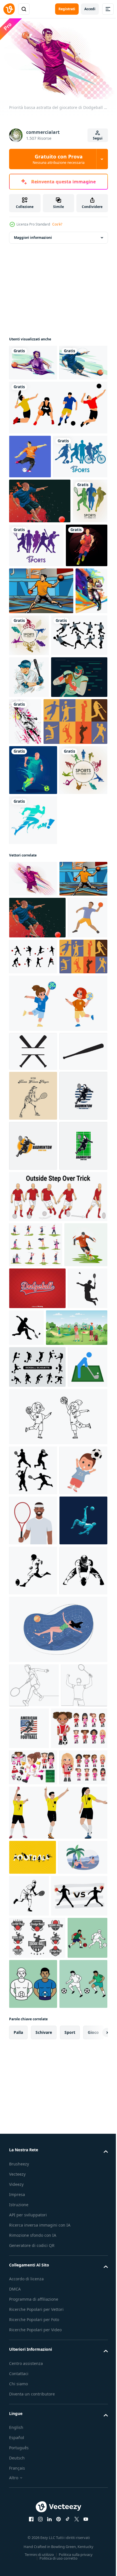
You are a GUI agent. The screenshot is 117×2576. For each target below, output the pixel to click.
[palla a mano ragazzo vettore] (58, 1347)
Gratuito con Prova (59, 159)
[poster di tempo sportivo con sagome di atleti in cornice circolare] (63, 757)
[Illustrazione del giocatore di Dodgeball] (33, 360)
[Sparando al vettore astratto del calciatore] (30, 490)
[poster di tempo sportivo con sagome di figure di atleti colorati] (26, 623)
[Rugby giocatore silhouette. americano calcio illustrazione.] (33, 2282)
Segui (98, 138)
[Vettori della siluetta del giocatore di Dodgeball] (37, 804)
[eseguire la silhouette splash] (33, 1086)
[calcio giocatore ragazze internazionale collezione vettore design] (37, 2534)
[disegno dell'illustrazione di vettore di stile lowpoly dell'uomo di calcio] (33, 2232)
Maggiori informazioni (33, 235)
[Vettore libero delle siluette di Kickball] (75, 1258)
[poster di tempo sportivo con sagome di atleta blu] (36, 534)
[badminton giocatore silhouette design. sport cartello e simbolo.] (29, 1858)
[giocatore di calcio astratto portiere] (84, 890)
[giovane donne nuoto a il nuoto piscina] (58, 2391)
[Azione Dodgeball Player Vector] (40, 578)
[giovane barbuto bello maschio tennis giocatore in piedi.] (33, 2182)
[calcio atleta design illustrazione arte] (31, 1773)
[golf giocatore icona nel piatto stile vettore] (29, 1979)
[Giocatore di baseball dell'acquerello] (29, 846)
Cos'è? (57, 224)
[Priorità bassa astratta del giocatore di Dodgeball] (33, 1145)
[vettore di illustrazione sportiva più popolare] (58, 441)
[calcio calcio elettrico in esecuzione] (33, 986)
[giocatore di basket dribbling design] (30, 667)
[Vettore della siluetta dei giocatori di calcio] (37, 1937)
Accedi (90, 9)
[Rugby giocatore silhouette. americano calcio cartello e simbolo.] (33, 2333)
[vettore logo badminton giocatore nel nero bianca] (33, 1528)
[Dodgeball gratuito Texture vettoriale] (37, 1816)
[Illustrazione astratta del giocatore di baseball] (25, 760)
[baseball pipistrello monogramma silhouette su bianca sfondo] (33, 1395)
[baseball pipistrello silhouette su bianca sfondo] (33, 1434)
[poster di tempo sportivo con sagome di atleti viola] (73, 622)
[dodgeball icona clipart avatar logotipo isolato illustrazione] (29, 1261)
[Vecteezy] (9, 9)
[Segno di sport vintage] (41, 937)
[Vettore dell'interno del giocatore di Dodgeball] (41, 713)
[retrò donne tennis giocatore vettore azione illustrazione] (33, 1478)
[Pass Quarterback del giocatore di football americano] (37, 888)
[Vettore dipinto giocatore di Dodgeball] (33, 396)
